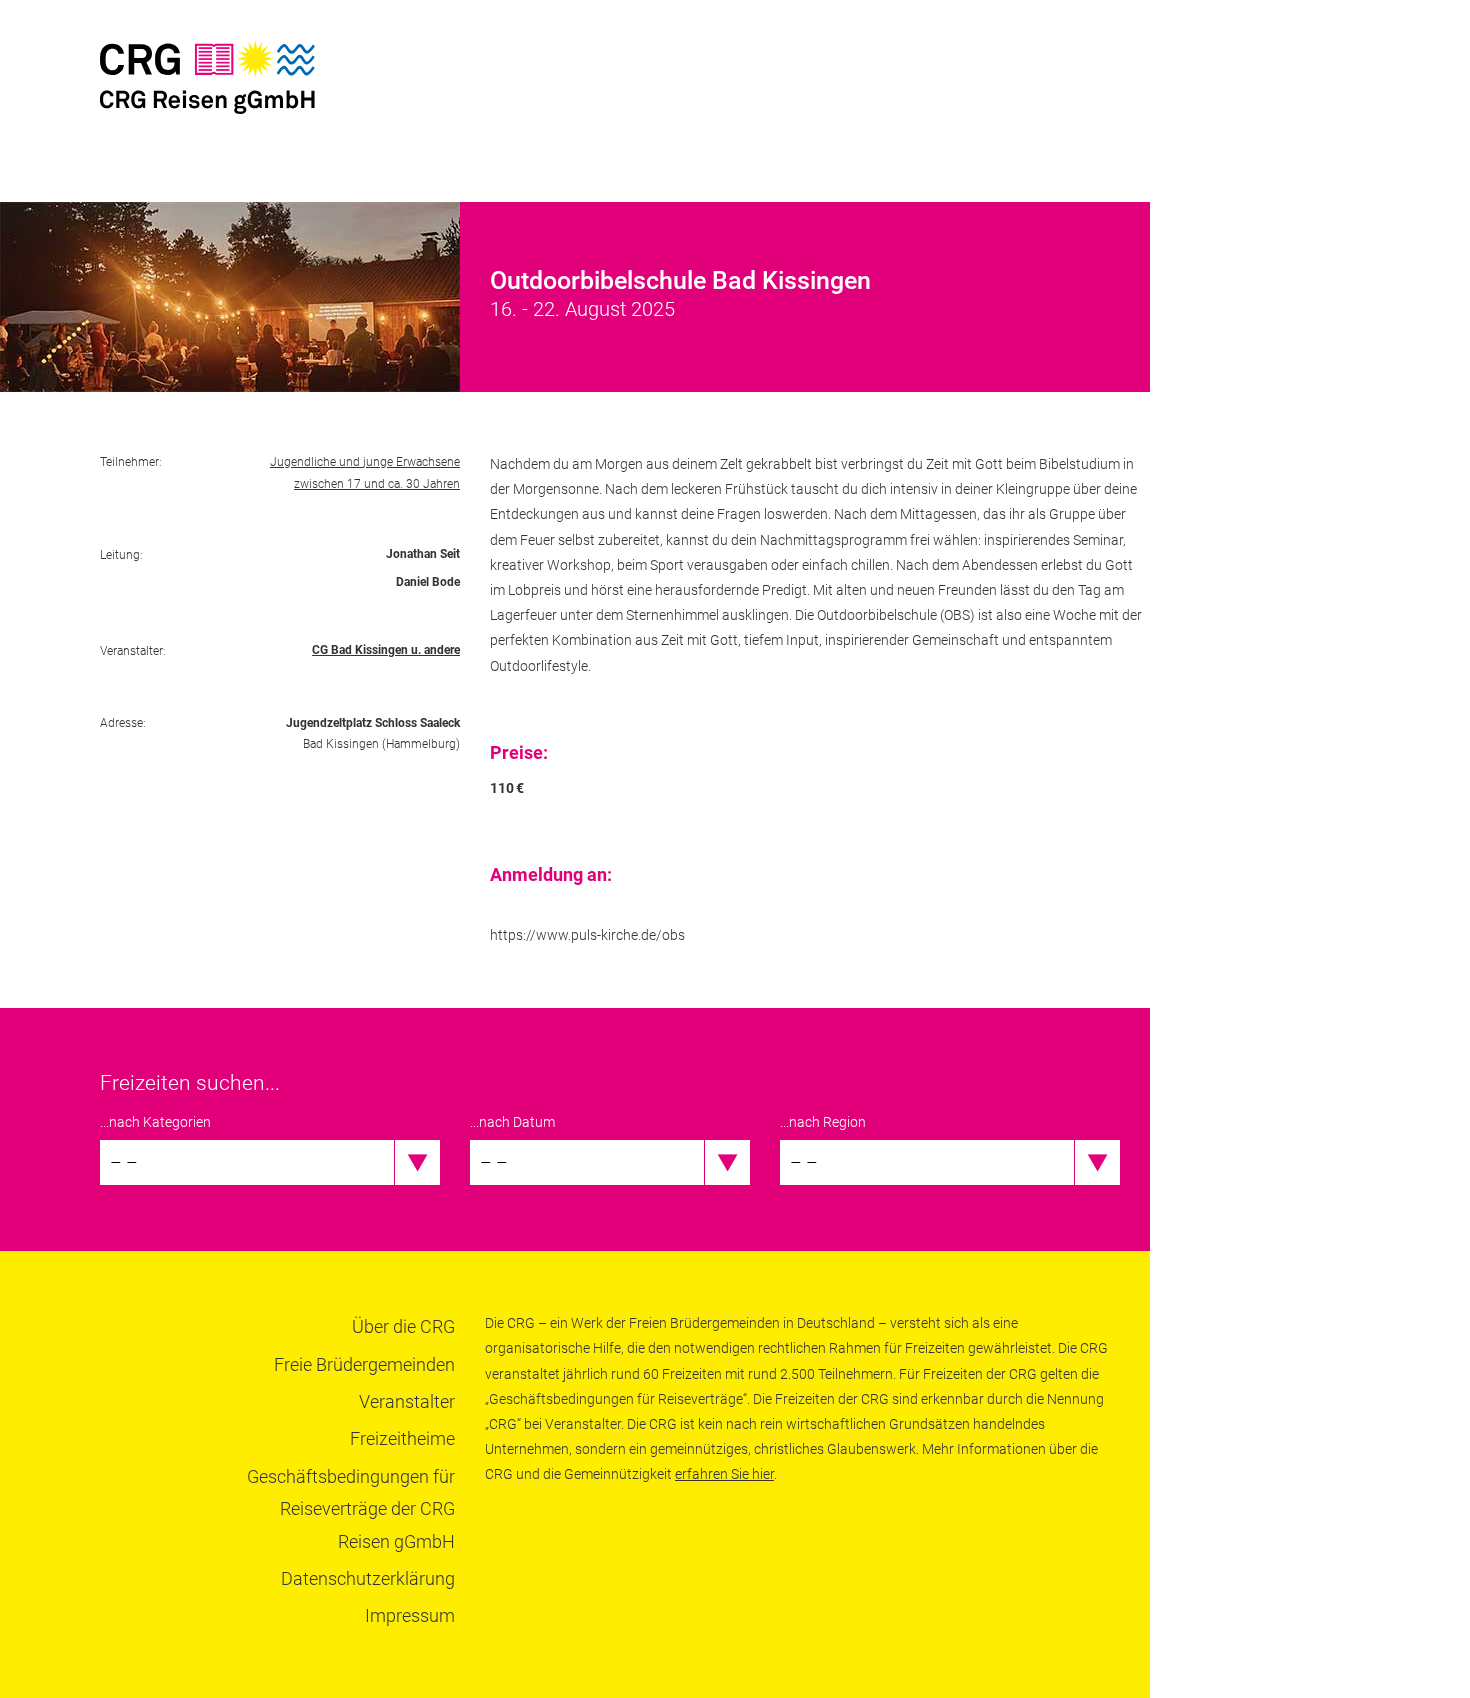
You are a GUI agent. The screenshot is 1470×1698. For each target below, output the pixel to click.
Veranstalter (407, 1401)
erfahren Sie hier (724, 1474)
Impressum (410, 1615)
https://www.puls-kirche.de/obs (587, 935)
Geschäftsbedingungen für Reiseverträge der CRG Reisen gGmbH (351, 1509)
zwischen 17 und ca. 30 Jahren (377, 484)
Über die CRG (403, 1326)
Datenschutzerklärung (368, 1578)
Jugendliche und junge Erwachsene (365, 462)
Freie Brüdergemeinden (364, 1364)
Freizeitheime (402, 1438)
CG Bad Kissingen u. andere (386, 650)
